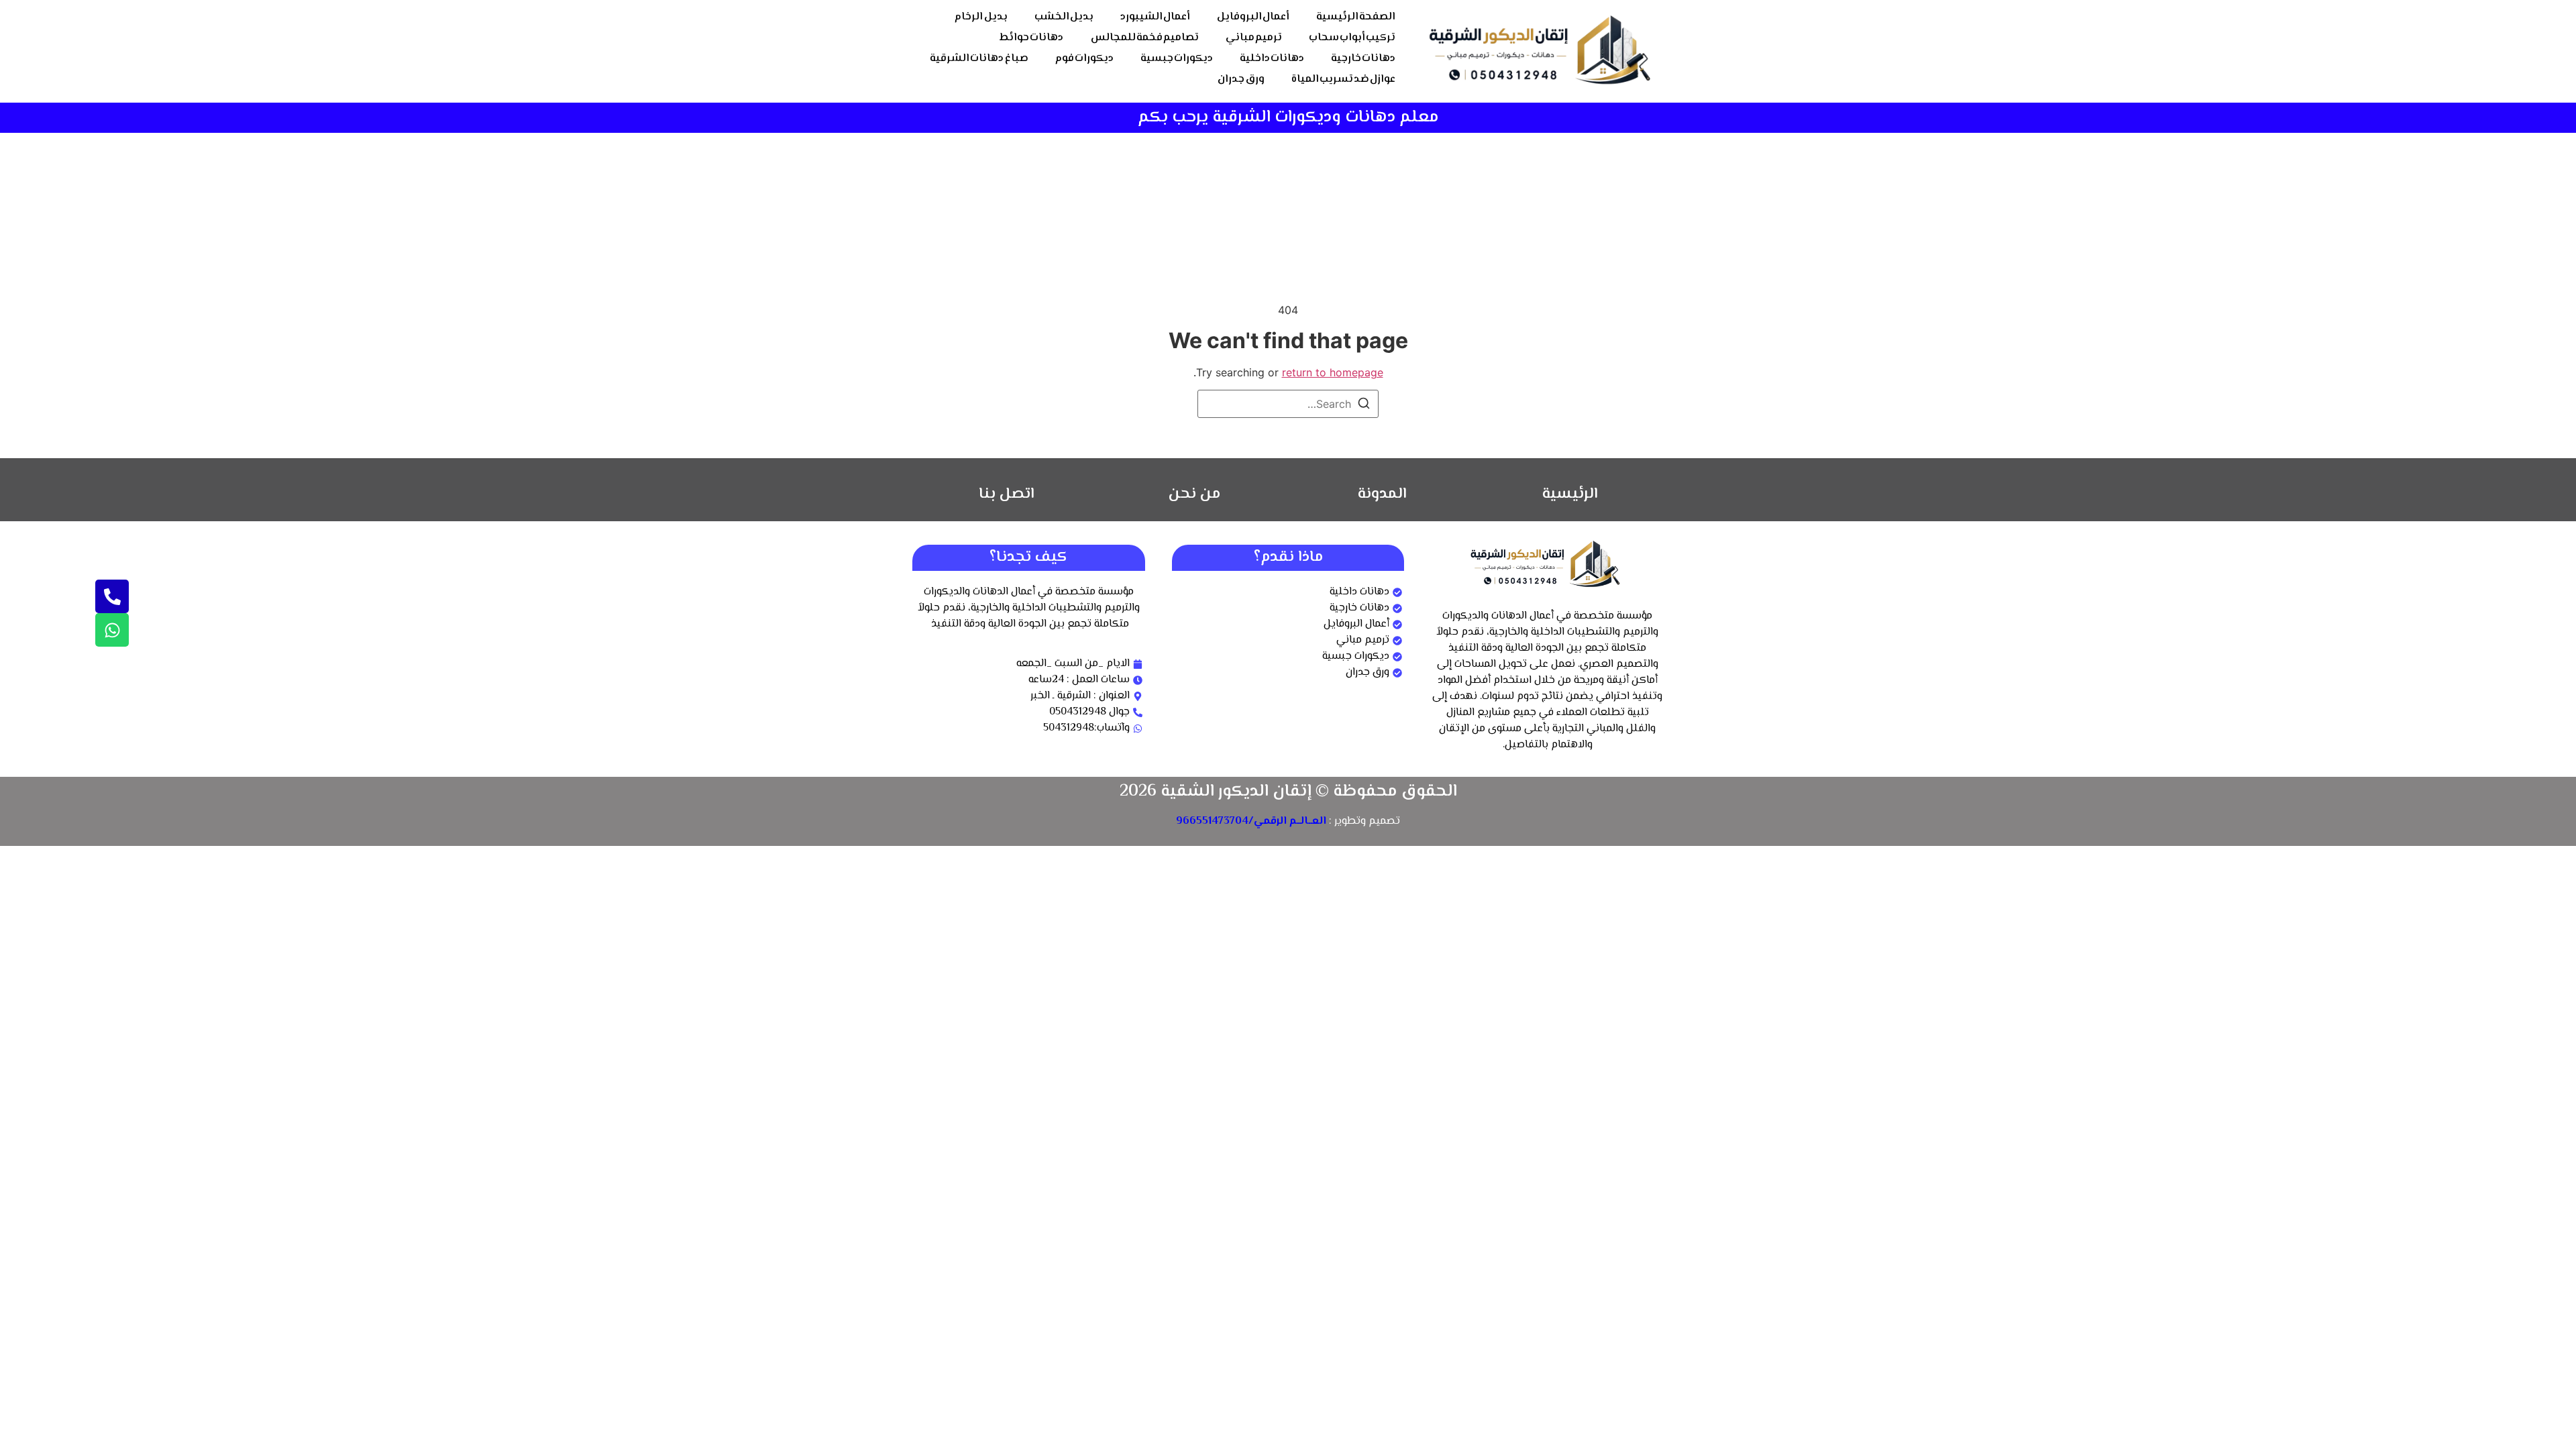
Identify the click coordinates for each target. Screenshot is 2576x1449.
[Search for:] (1288, 404)
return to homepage (1333, 372)
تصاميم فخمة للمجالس (1145, 38)
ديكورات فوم (1084, 59)
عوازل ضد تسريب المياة (1343, 79)
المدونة (1382, 494)
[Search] (1364, 405)
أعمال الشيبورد (1155, 17)
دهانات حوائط (1031, 38)
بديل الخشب (1064, 17)
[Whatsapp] (112, 630)
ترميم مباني (1254, 38)
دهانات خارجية (1363, 59)
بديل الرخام (981, 17)
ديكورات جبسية (1177, 59)
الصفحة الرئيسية (1356, 17)
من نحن (1194, 494)
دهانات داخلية (1272, 59)
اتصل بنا (1007, 494)
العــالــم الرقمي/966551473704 (1251, 821)
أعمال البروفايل (1253, 17)
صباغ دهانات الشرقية (979, 59)
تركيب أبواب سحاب (1352, 38)
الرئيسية (1570, 494)
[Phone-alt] (112, 596)
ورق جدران (1241, 79)
